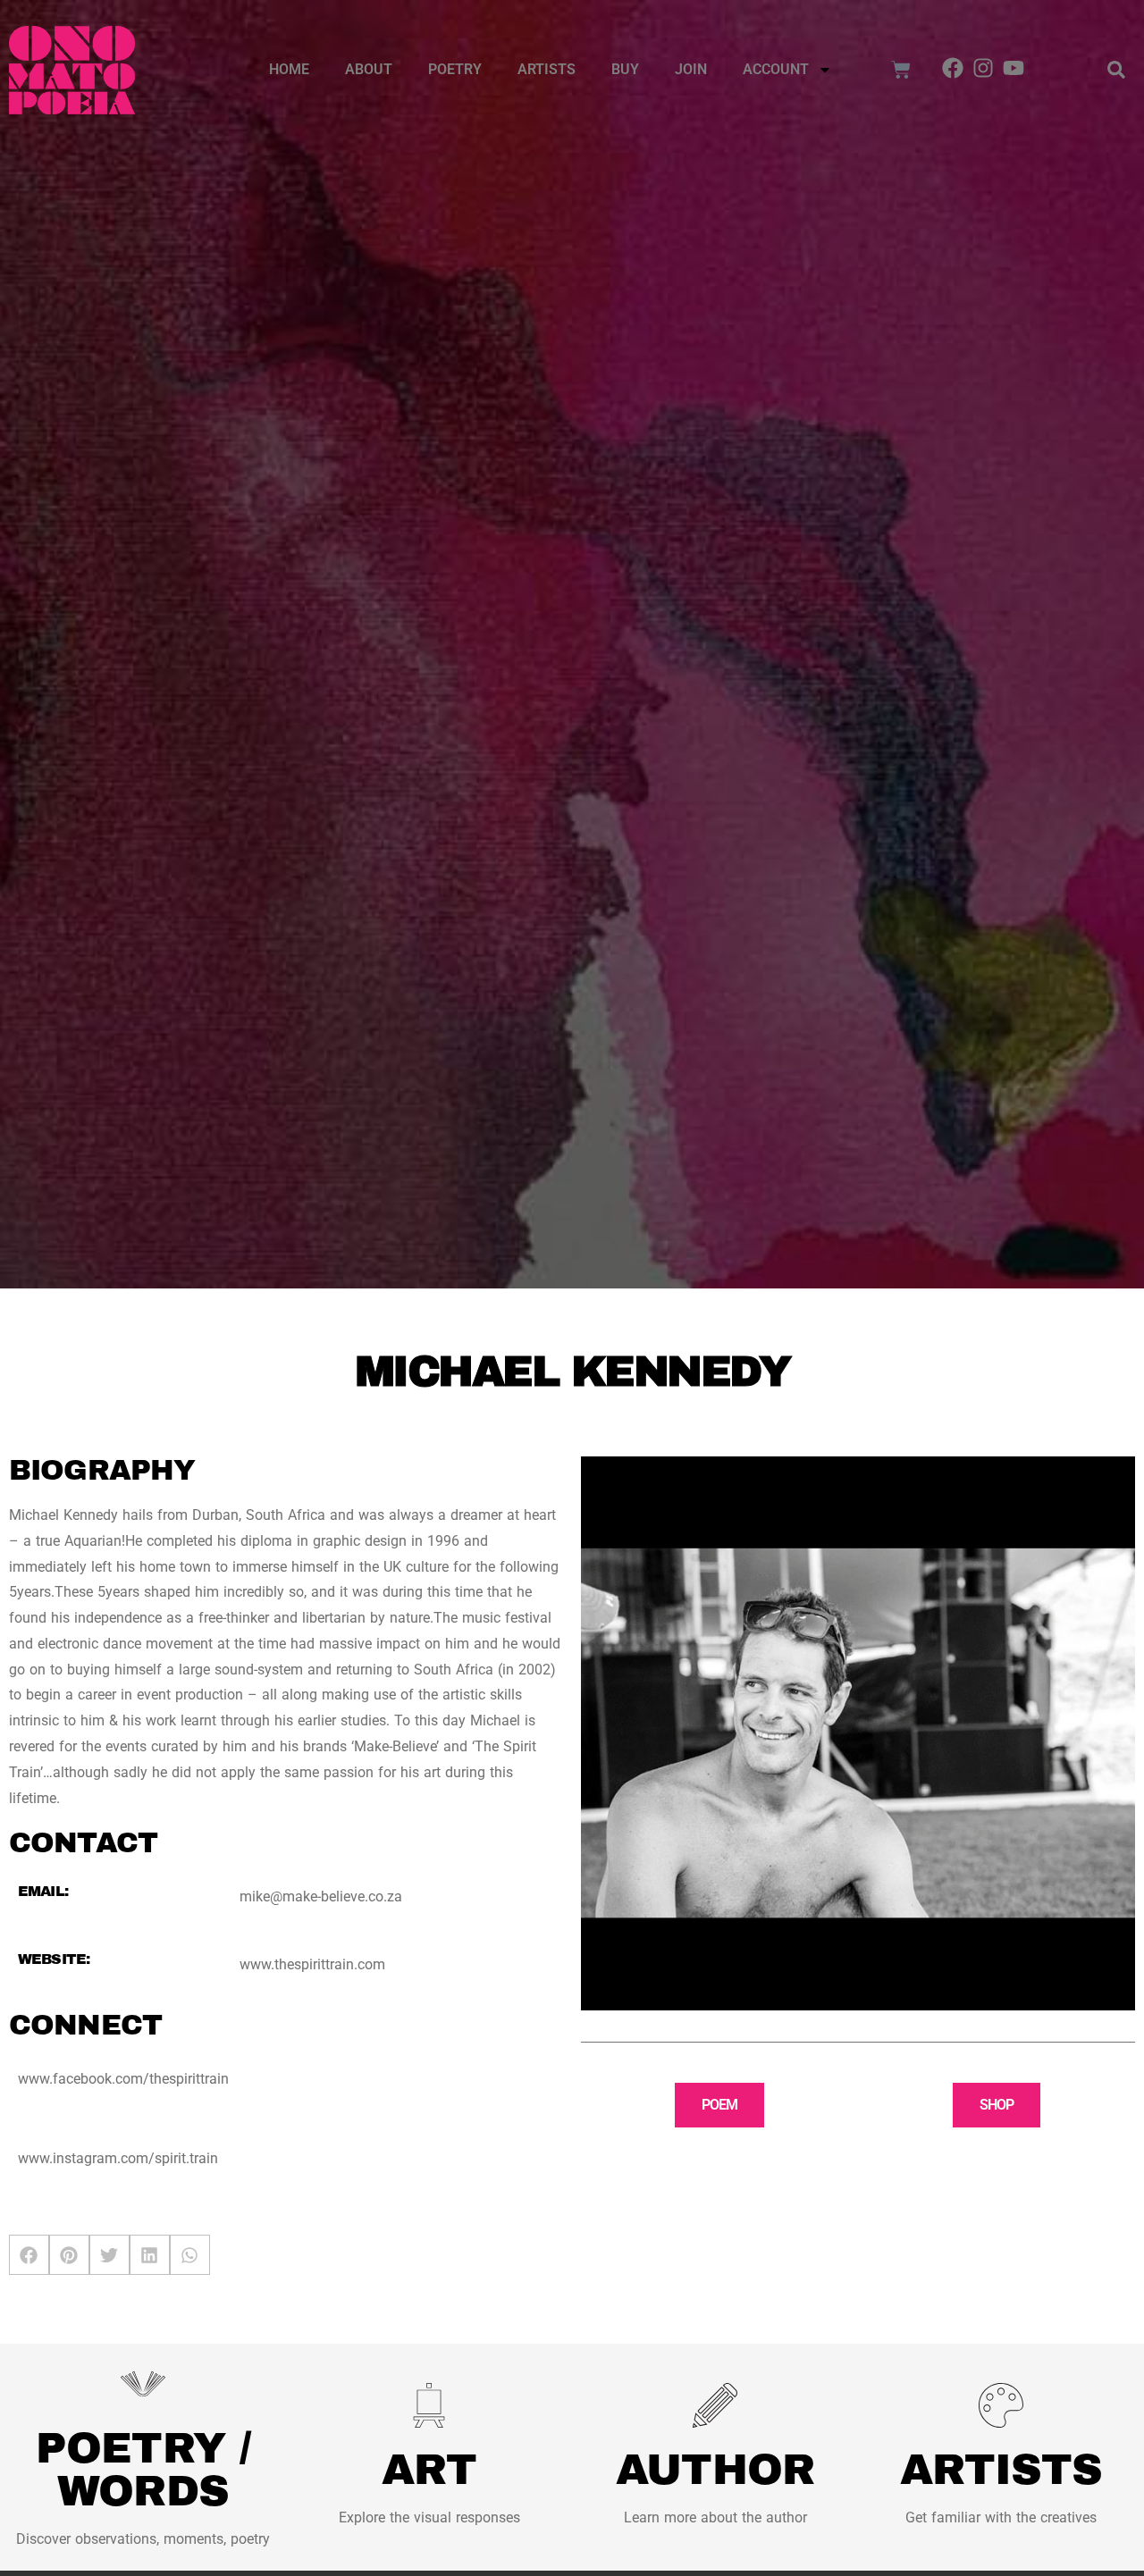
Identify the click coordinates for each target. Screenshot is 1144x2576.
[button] (1116, 70)
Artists (547, 69)
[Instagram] (983, 68)
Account (776, 69)
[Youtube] (1014, 68)
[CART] (901, 70)
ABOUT (369, 69)
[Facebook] (954, 68)
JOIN (691, 69)
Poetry (455, 69)
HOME (289, 69)
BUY (625, 69)
